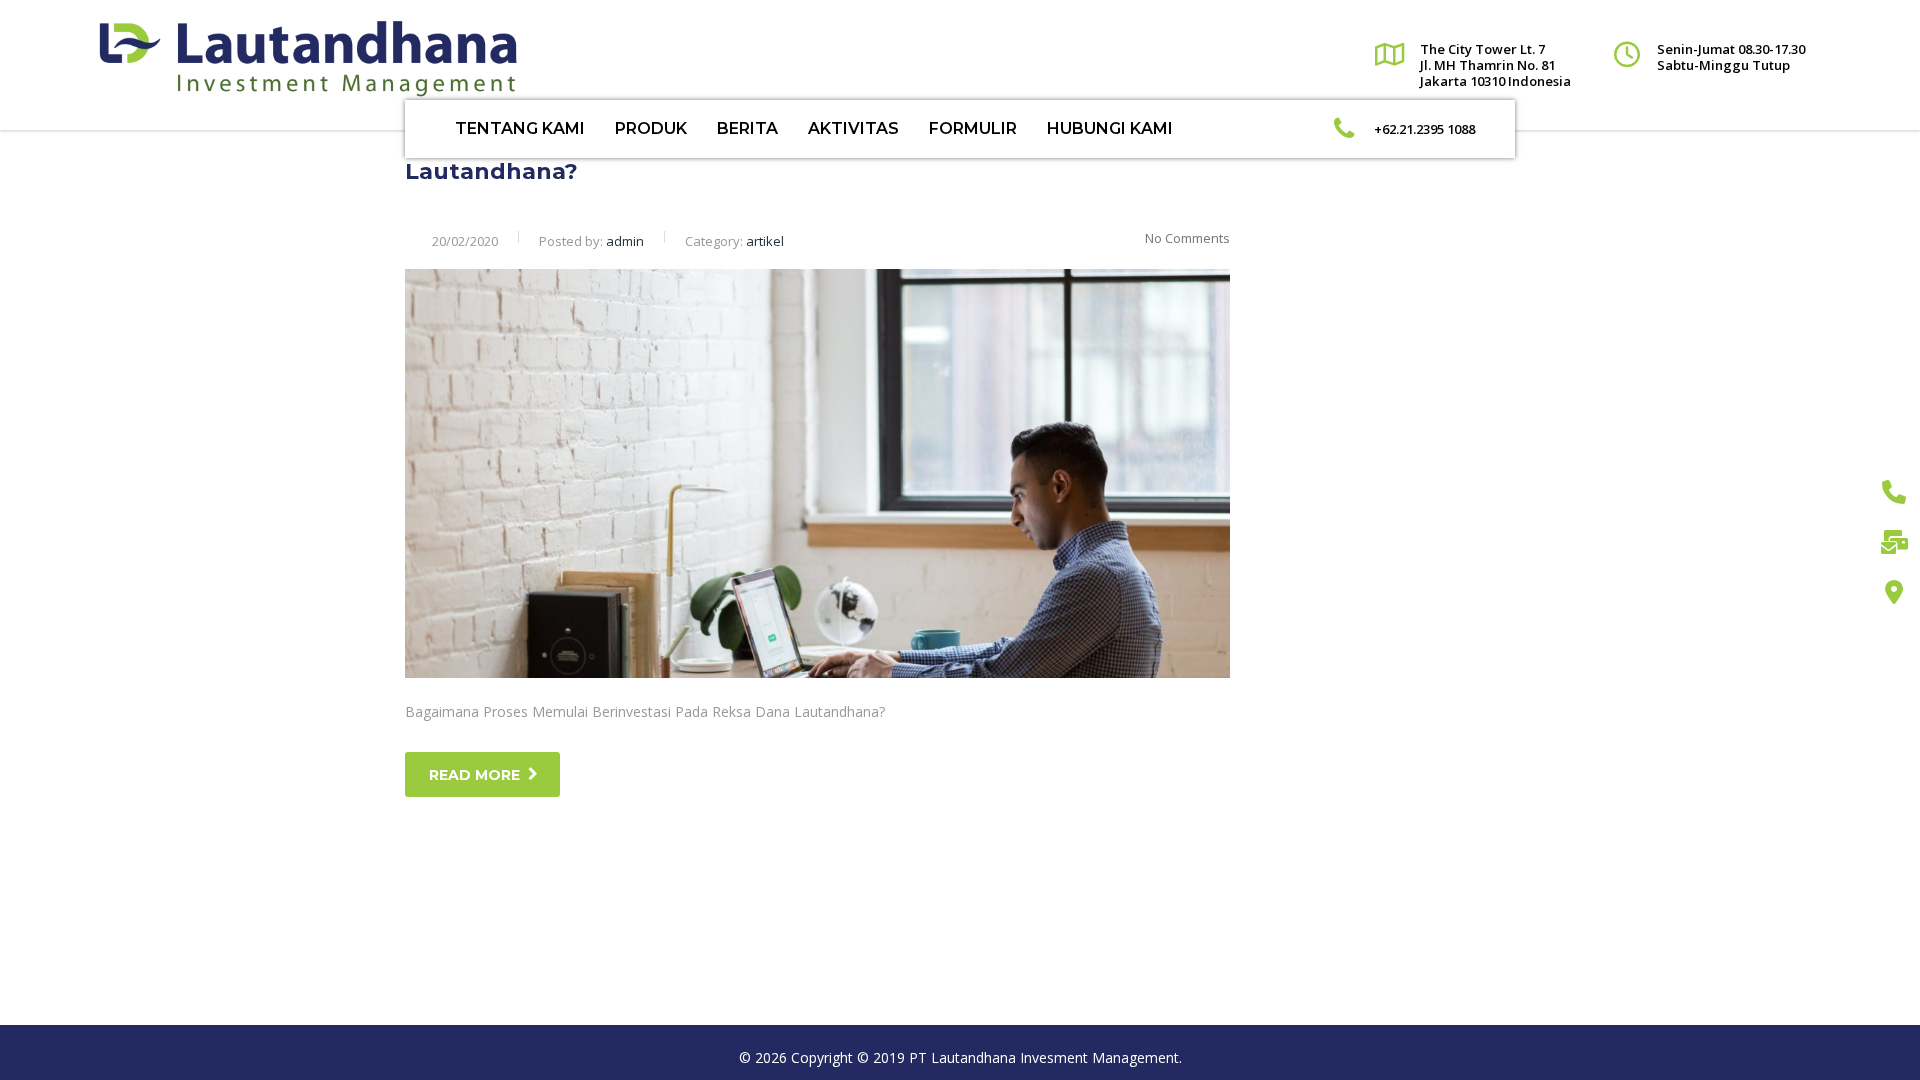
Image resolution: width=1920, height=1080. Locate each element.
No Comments (1187, 238)
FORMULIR (973, 128)
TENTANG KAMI (520, 128)
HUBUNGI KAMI (1110, 128)
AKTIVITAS (853, 128)
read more (474, 775)
